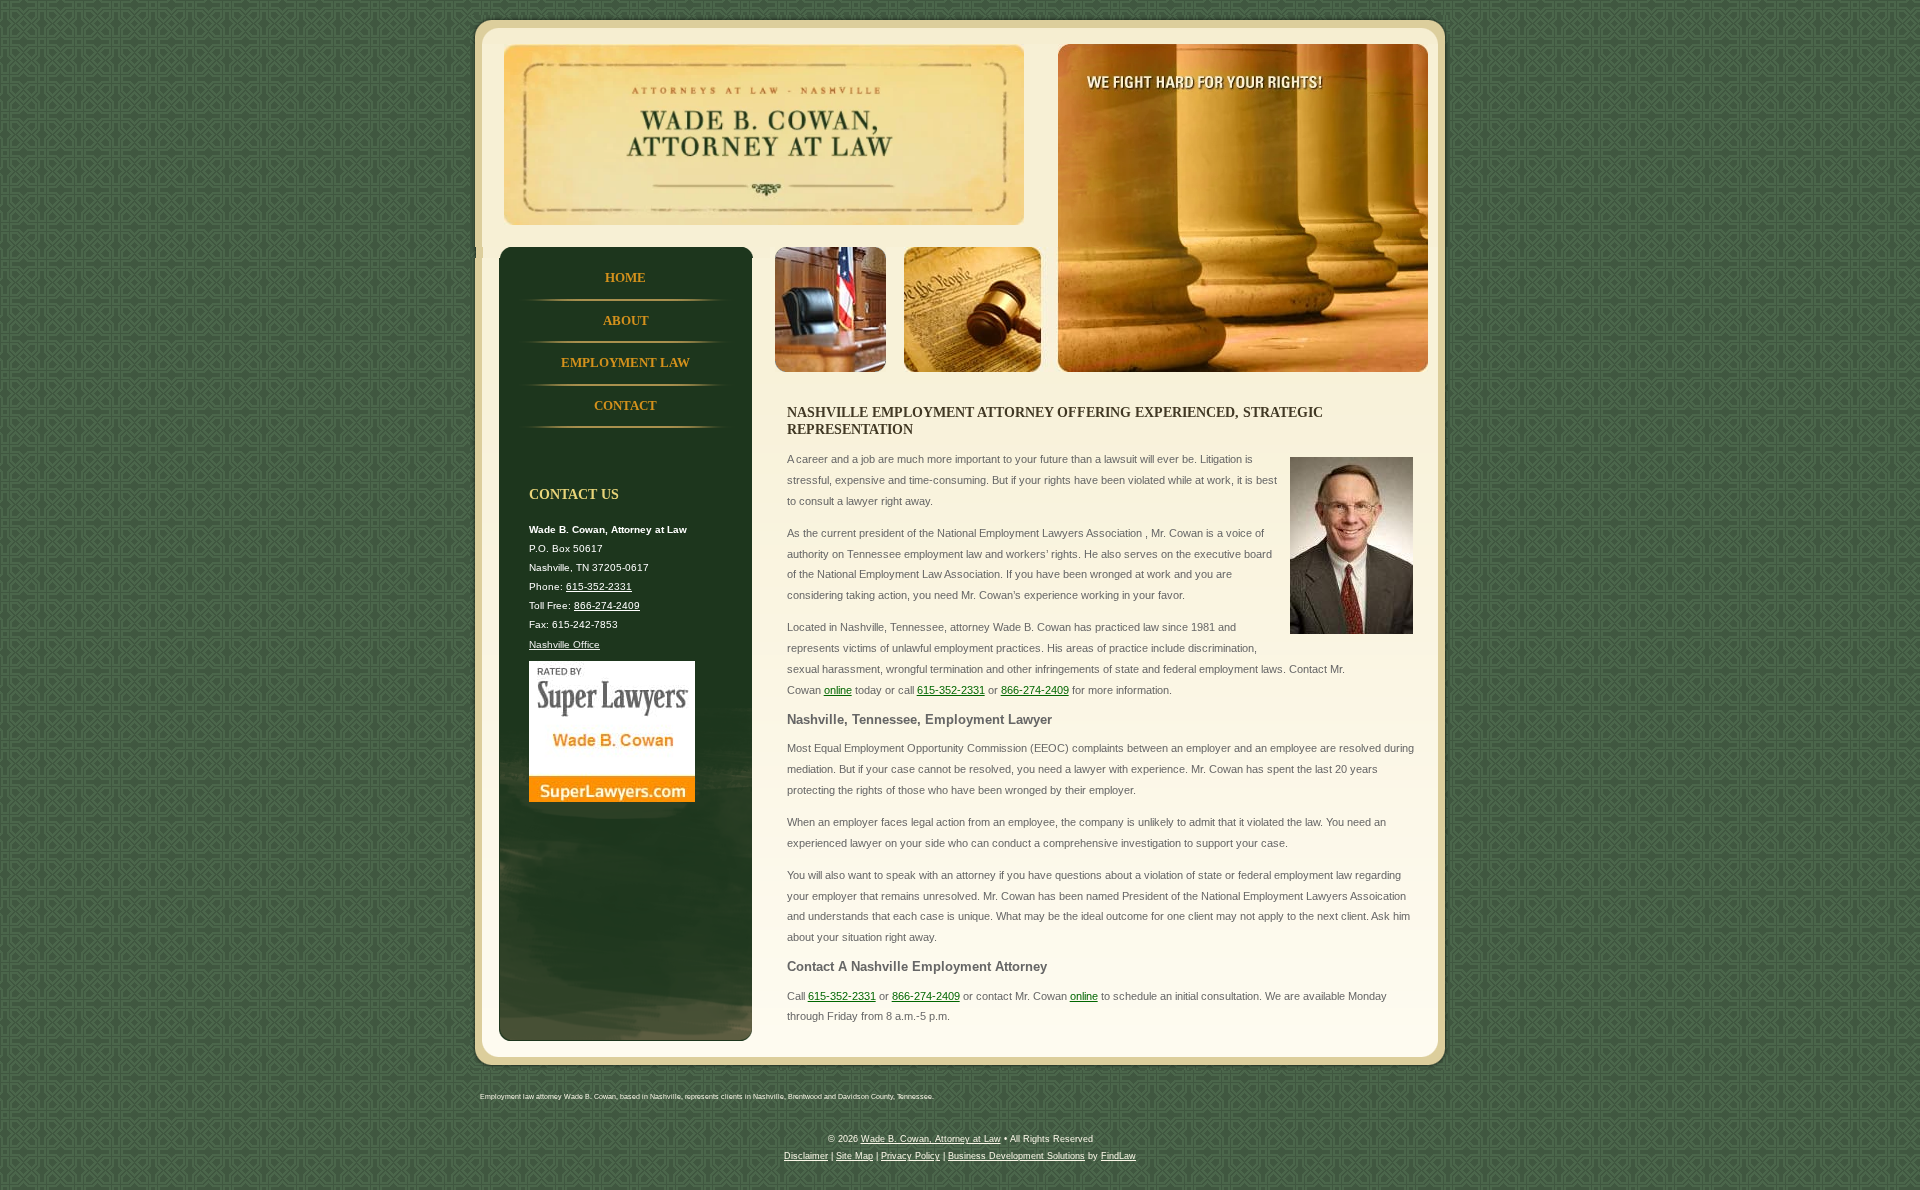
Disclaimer (806, 1156)
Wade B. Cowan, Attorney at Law (931, 1139)
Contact (625, 406)
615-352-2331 (951, 690)
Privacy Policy (910, 1156)
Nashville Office (564, 644)
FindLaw (1118, 1156)
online (838, 690)
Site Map (854, 1156)
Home (625, 278)
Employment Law (625, 363)
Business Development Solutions (1016, 1156)
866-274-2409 (1035, 690)
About (626, 321)
